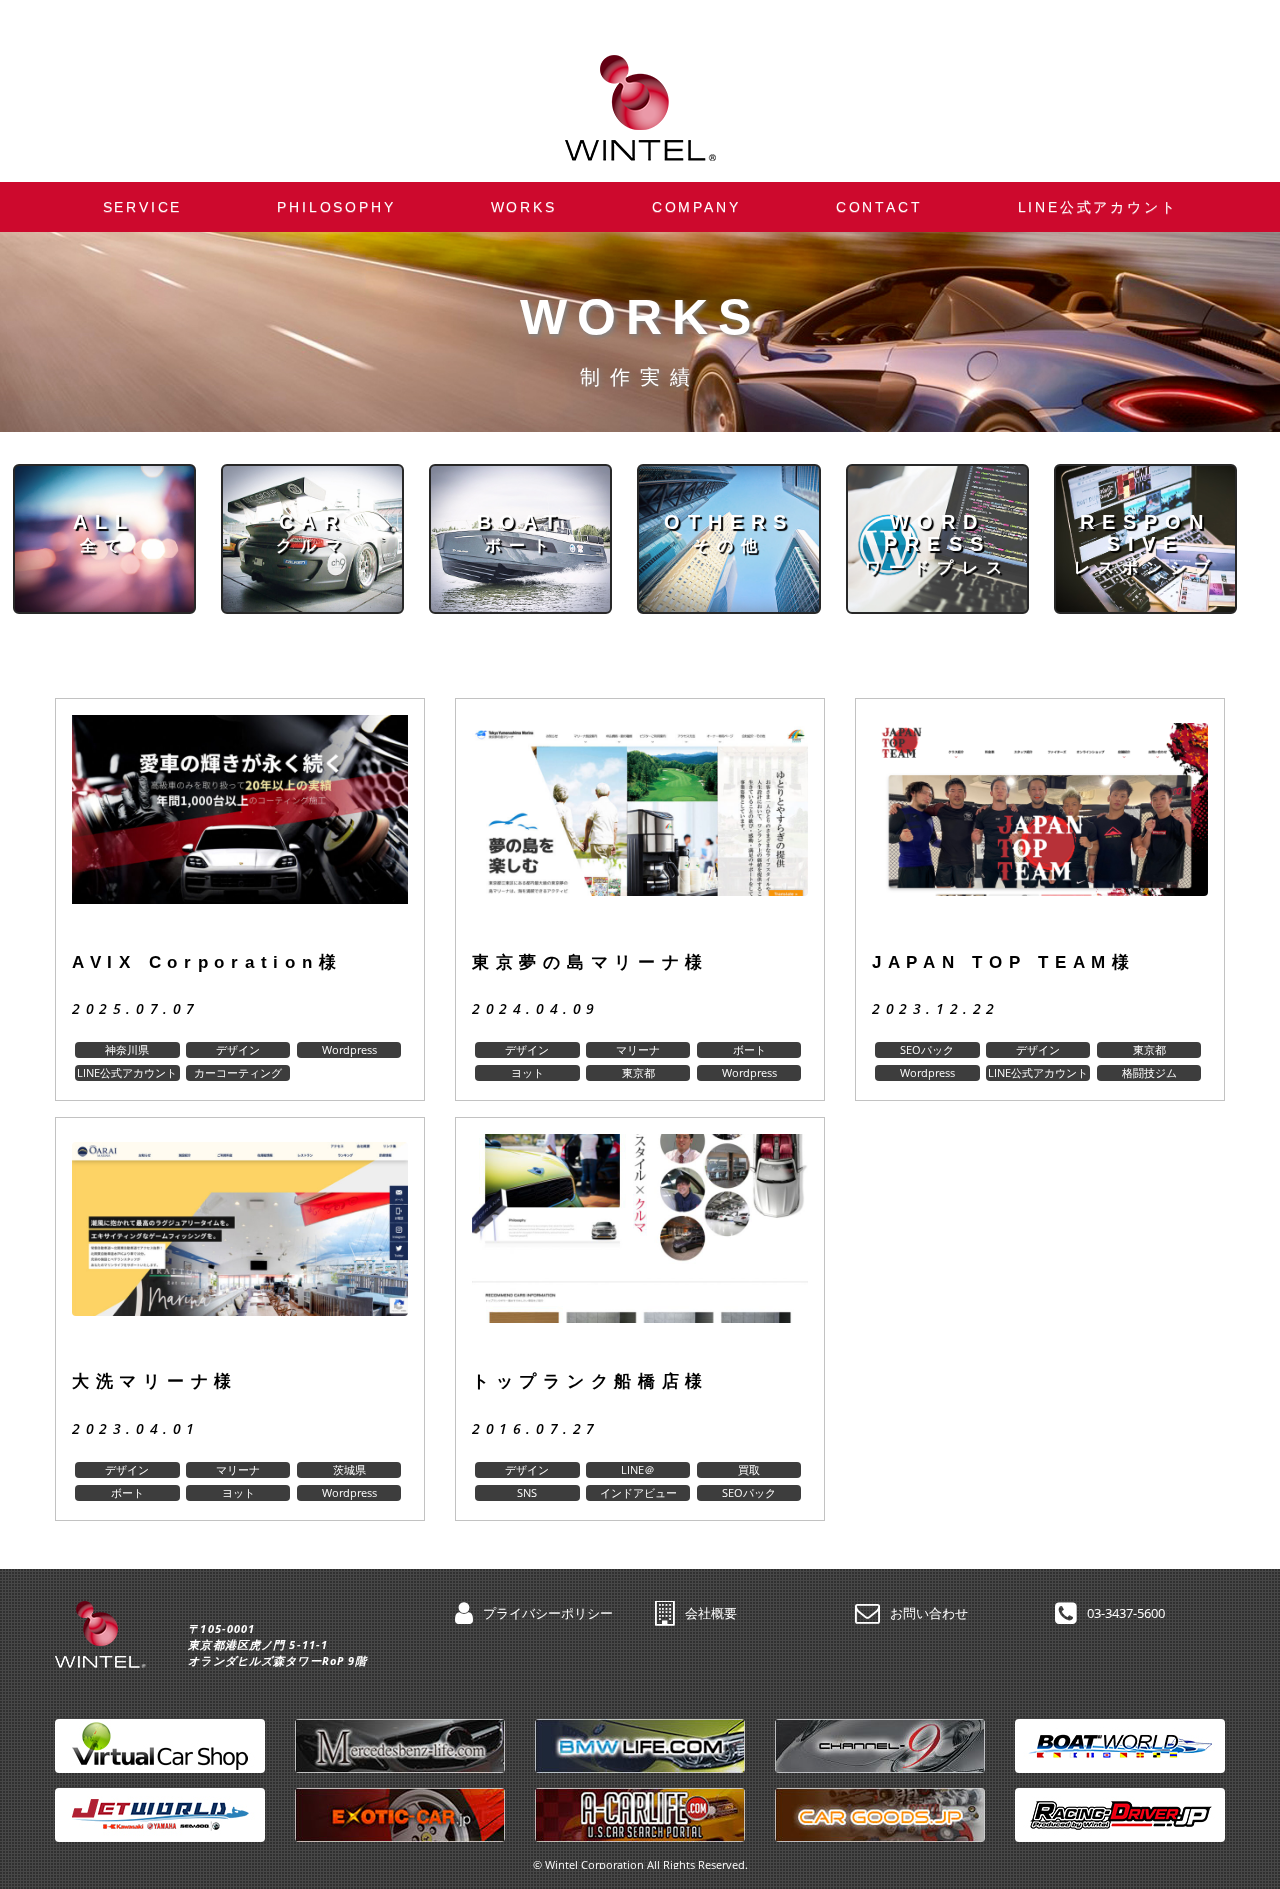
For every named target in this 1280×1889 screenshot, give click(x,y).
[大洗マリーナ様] (240, 1244)
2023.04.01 (136, 1428)
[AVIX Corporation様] (240, 825)
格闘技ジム (1149, 1072)
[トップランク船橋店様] (640, 1244)
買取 (749, 1469)
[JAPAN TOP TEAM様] (1040, 825)
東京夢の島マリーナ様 (590, 962)
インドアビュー (638, 1492)
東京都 (638, 1072)
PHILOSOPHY (336, 207)
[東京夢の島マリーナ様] (640, 825)
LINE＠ (638, 1469)
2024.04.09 (536, 1008)
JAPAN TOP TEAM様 (1004, 962)
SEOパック (927, 1049)
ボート (749, 1049)
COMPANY (696, 207)
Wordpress (349, 1049)
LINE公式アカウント (1098, 207)
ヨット (527, 1072)
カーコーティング (238, 1072)
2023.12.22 (936, 1008)
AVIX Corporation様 (207, 962)
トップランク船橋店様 (590, 1381)
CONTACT (879, 207)
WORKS (524, 207)
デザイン (238, 1049)
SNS (527, 1492)
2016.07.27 (536, 1428)
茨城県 (349, 1469)
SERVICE (143, 207)
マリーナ (638, 1049)
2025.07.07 (136, 1008)
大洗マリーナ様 (155, 1381)
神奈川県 (127, 1049)
